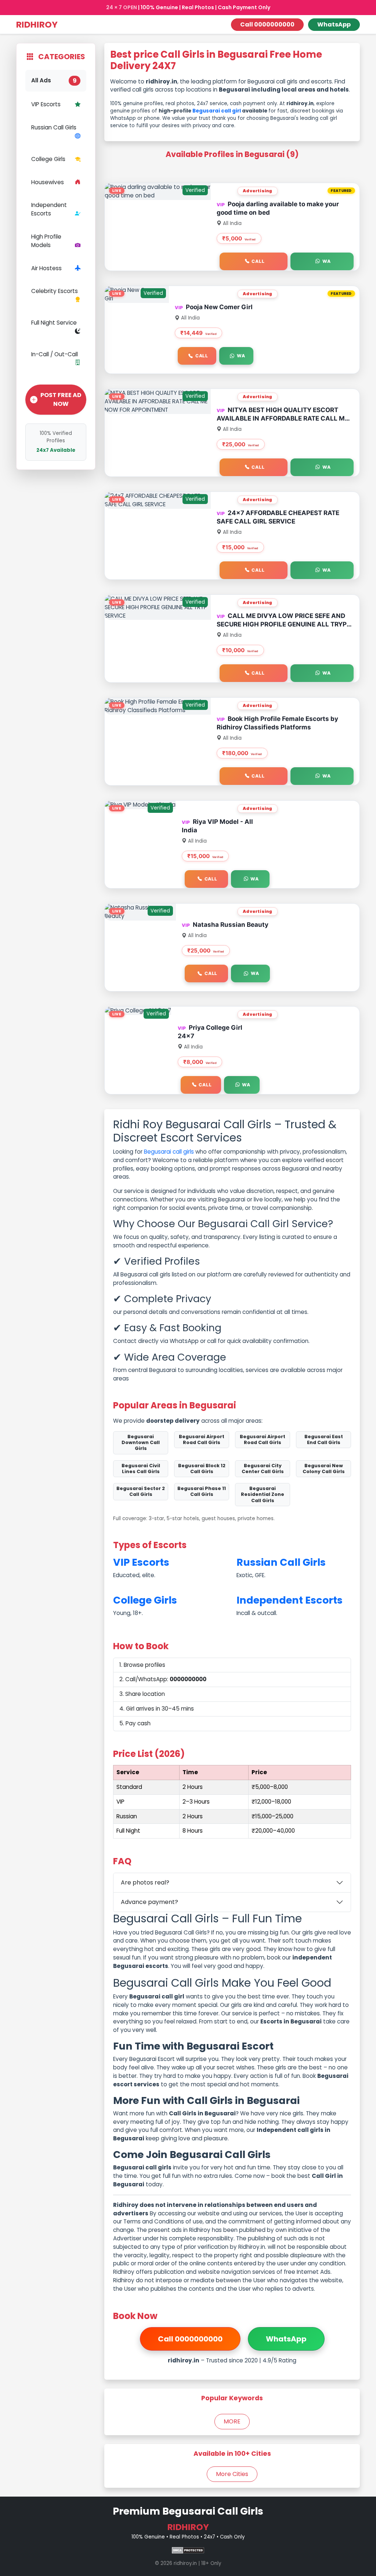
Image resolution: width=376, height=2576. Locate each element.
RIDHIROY (37, 24)
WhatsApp (334, 24)
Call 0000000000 (267, 24)
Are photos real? (145, 1882)
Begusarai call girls (169, 1152)
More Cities (232, 2474)
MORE (232, 2421)
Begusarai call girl (217, 111)
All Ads (54, 81)
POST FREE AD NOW (61, 399)
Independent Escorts (49, 209)
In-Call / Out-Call (55, 354)
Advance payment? (149, 1902)
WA (327, 261)
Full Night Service (54, 323)
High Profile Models (46, 241)
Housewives (48, 182)
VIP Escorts (46, 104)
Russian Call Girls (54, 127)
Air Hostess (46, 268)
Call (258, 261)
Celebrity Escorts (55, 291)
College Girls (48, 159)
